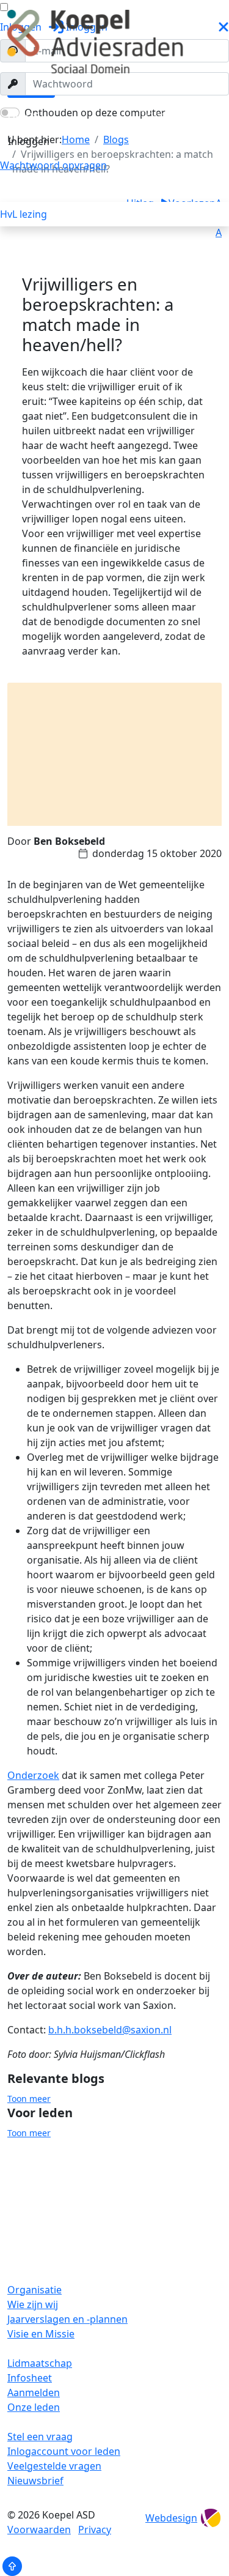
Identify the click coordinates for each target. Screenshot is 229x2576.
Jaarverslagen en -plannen (67, 2319)
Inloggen (29, 141)
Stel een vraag (40, 2437)
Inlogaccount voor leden (64, 2451)
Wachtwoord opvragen (53, 165)
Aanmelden (34, 2392)
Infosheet (30, 2378)
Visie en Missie (41, 2334)
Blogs (23, 115)
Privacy (95, 2530)
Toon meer (29, 2099)
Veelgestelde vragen (54, 2466)
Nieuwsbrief (35, 2481)
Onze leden (34, 2407)
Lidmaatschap (40, 2363)
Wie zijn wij (33, 2304)
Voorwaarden (39, 2530)
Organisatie (35, 2290)
